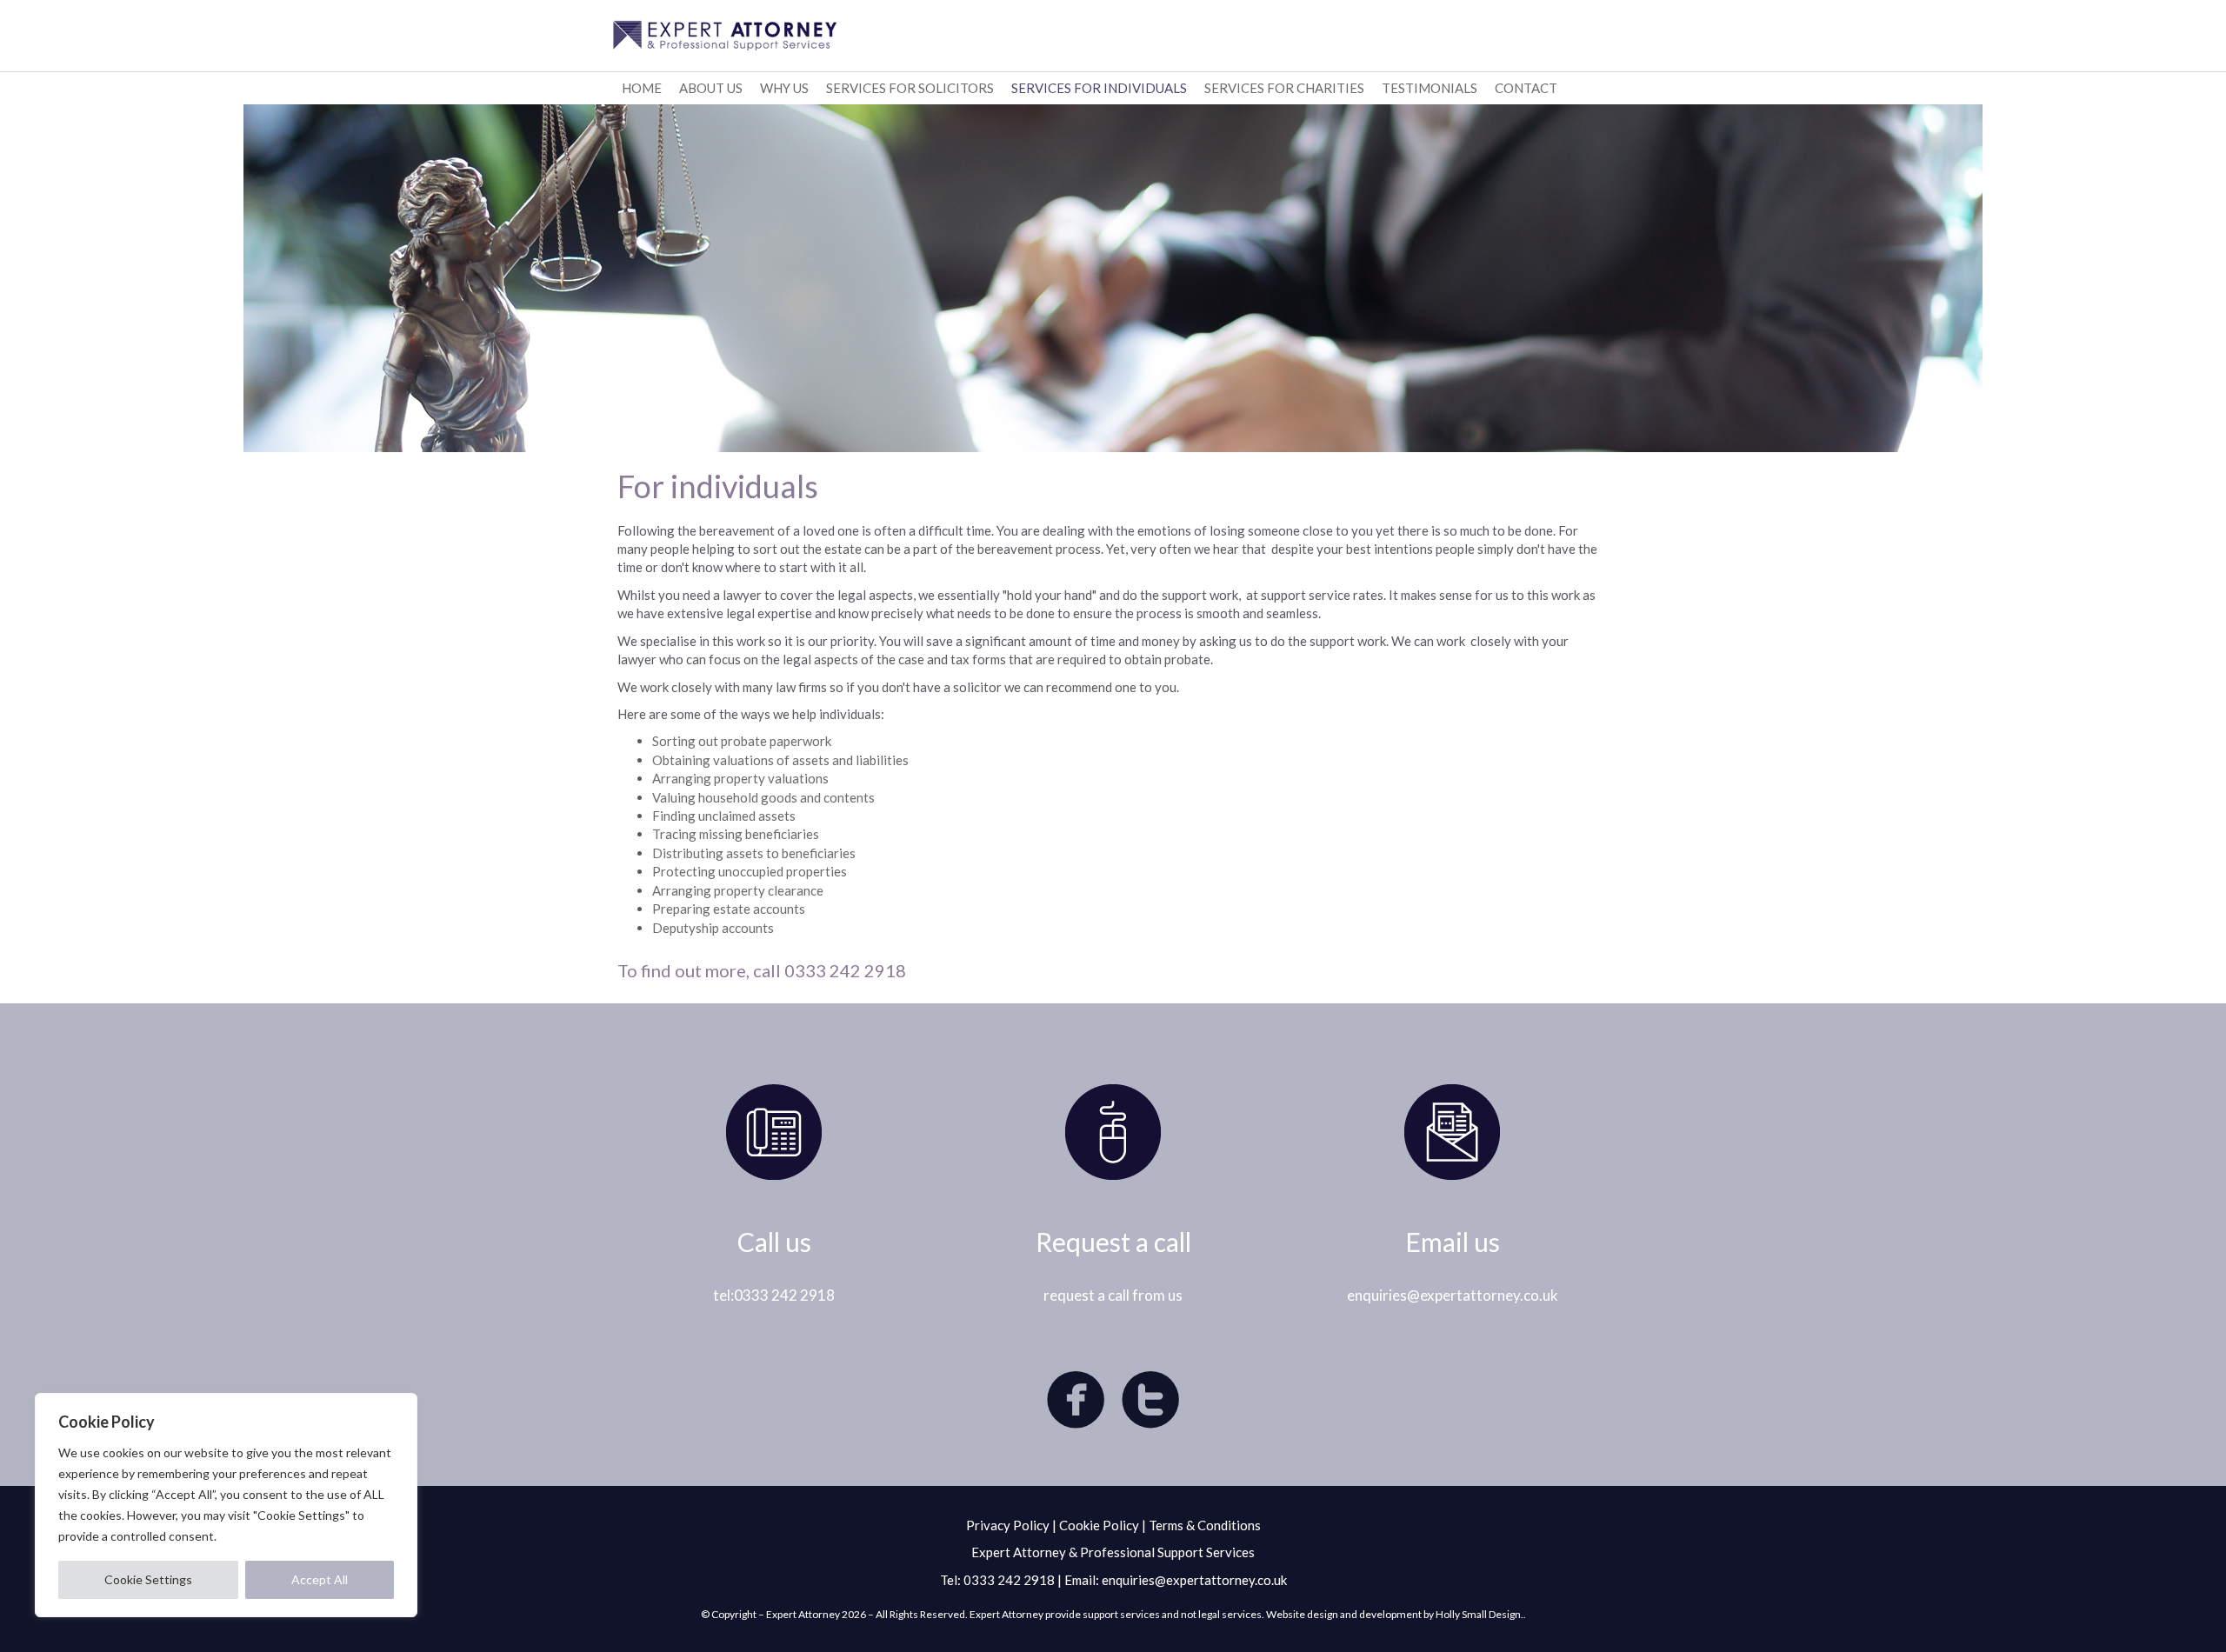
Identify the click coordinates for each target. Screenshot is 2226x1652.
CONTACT (1526, 88)
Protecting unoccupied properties (750, 871)
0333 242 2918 (1009, 1580)
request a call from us (1113, 1295)
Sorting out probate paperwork (742, 741)
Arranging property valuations (740, 778)
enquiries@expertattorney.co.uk (1453, 1295)
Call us (774, 1242)
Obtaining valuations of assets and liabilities (780, 760)
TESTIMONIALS (1430, 88)
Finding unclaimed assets (724, 816)
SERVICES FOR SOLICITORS (910, 88)
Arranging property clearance (738, 890)
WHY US (784, 88)
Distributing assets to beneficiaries (754, 853)
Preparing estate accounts (729, 909)
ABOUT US (711, 88)
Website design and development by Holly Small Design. (1395, 1614)
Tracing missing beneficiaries (736, 834)
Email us (1453, 1242)
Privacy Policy (1008, 1525)
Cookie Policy (1099, 1525)
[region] (226, 1505)
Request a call (1113, 1242)
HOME (642, 88)
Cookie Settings (148, 1579)
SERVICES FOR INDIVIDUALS (1099, 88)
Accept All (320, 1579)
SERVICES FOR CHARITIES (1284, 88)
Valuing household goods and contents (763, 797)
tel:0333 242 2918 (774, 1295)
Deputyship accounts (713, 928)
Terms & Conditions (1205, 1525)
